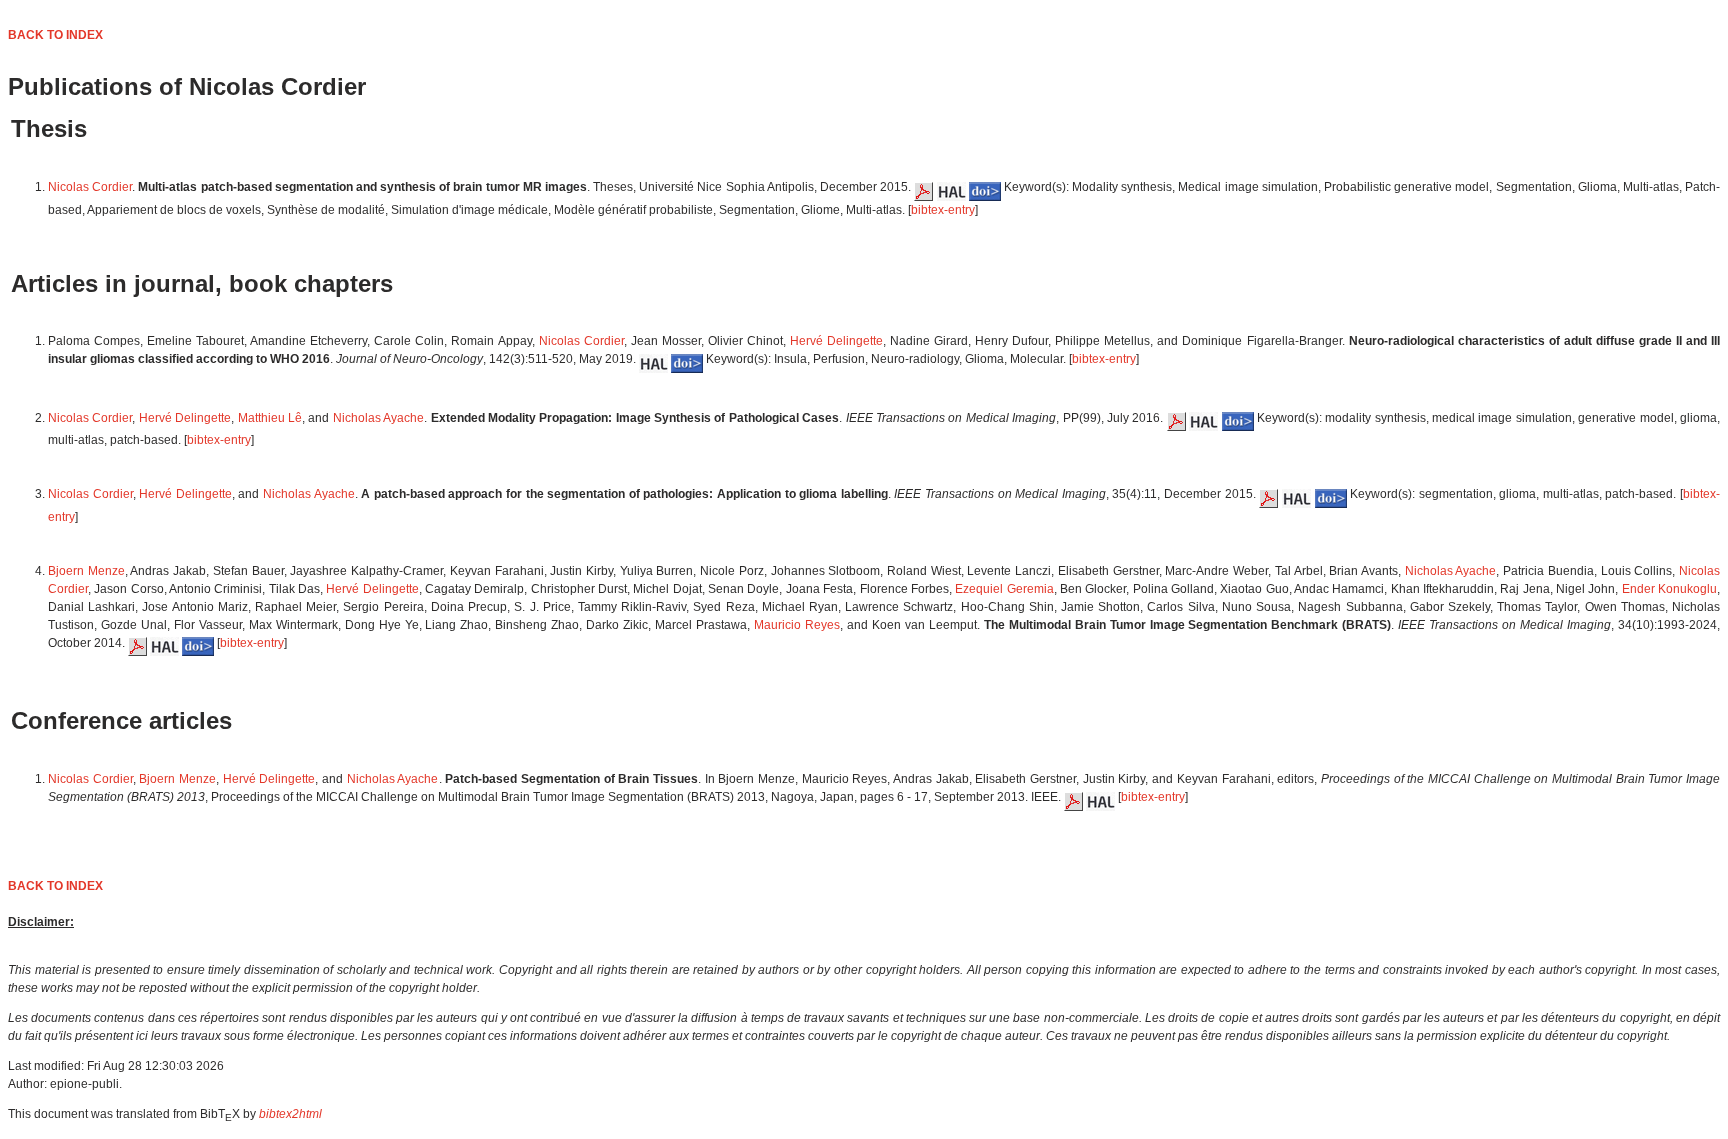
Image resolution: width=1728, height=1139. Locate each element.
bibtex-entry (943, 210)
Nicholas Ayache (378, 418)
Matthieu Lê (270, 418)
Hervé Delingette (836, 341)
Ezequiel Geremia (1004, 589)
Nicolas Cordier (90, 187)
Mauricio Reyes (797, 625)
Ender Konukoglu (1669, 589)
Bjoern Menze (86, 571)
